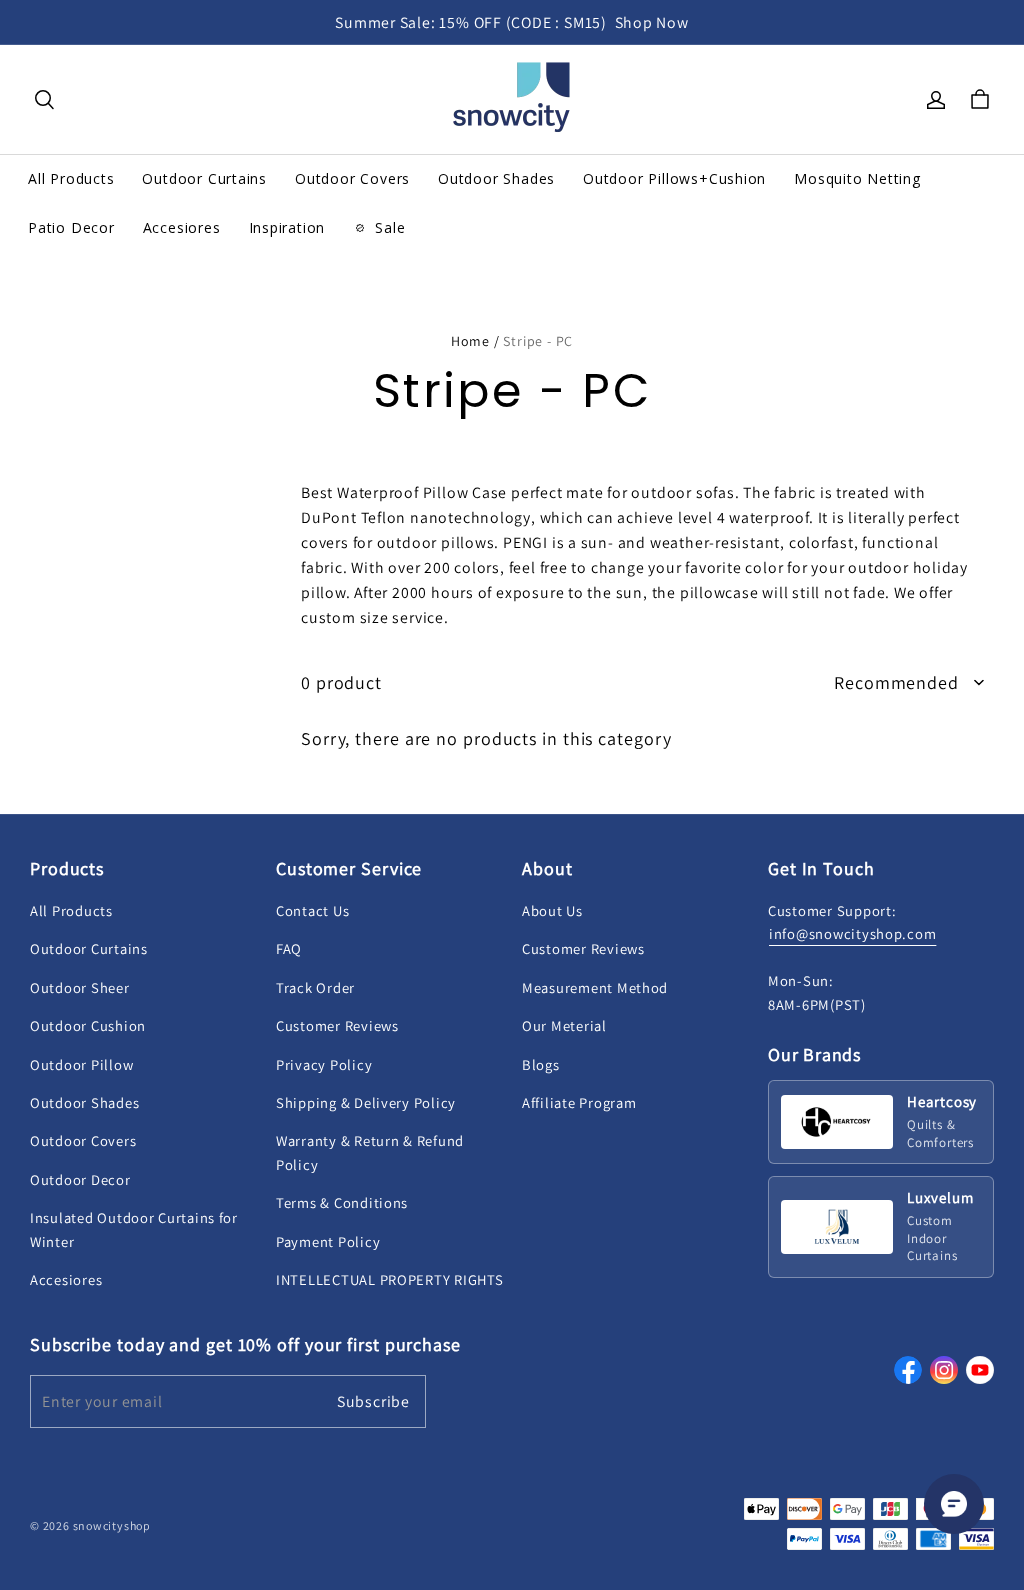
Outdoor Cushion (88, 1025)
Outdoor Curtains (89, 948)
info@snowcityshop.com (852, 933)
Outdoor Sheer (80, 987)
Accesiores (66, 1279)
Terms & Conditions (342, 1202)
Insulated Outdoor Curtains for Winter (134, 1229)
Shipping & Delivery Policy (366, 1102)
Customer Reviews (337, 1025)
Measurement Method (595, 987)
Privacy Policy (324, 1064)
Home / (475, 341)
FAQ (289, 948)
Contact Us (312, 910)
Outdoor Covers (83, 1140)
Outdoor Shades (84, 1102)
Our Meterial (564, 1025)
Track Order (315, 987)
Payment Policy (328, 1241)
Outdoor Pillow (81, 1064)
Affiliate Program (579, 1102)
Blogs (541, 1064)
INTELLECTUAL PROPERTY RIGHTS (389, 1279)
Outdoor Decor (80, 1179)
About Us (552, 910)
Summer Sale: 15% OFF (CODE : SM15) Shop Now (512, 22)
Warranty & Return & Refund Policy (370, 1152)
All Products (71, 910)
